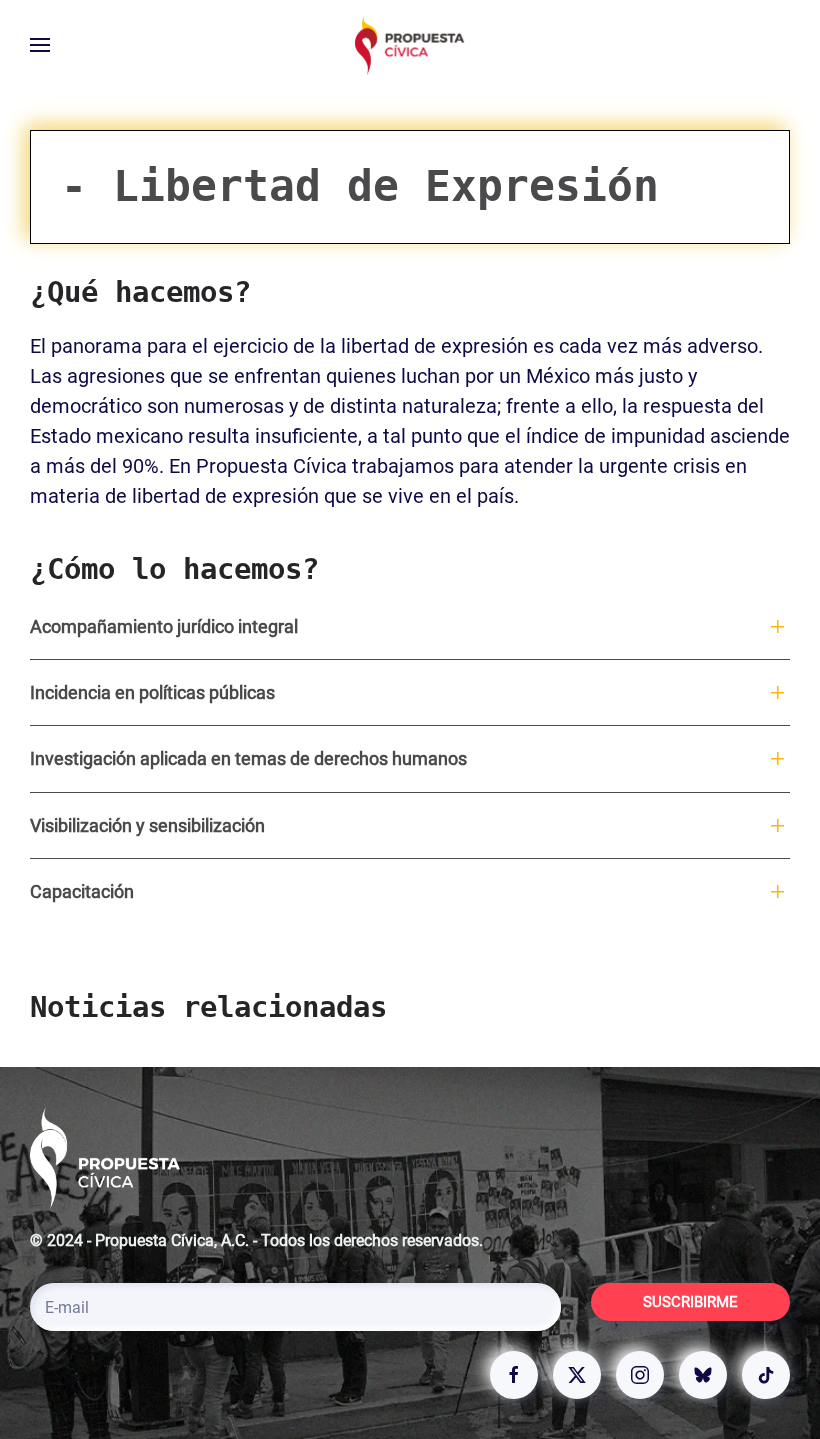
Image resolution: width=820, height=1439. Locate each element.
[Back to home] (410, 45)
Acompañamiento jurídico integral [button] (164, 626)
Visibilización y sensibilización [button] (147, 825)
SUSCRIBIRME (690, 1302)
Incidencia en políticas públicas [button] (152, 692)
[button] (40, 45)
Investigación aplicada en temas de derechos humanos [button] (248, 758)
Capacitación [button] (82, 891)
